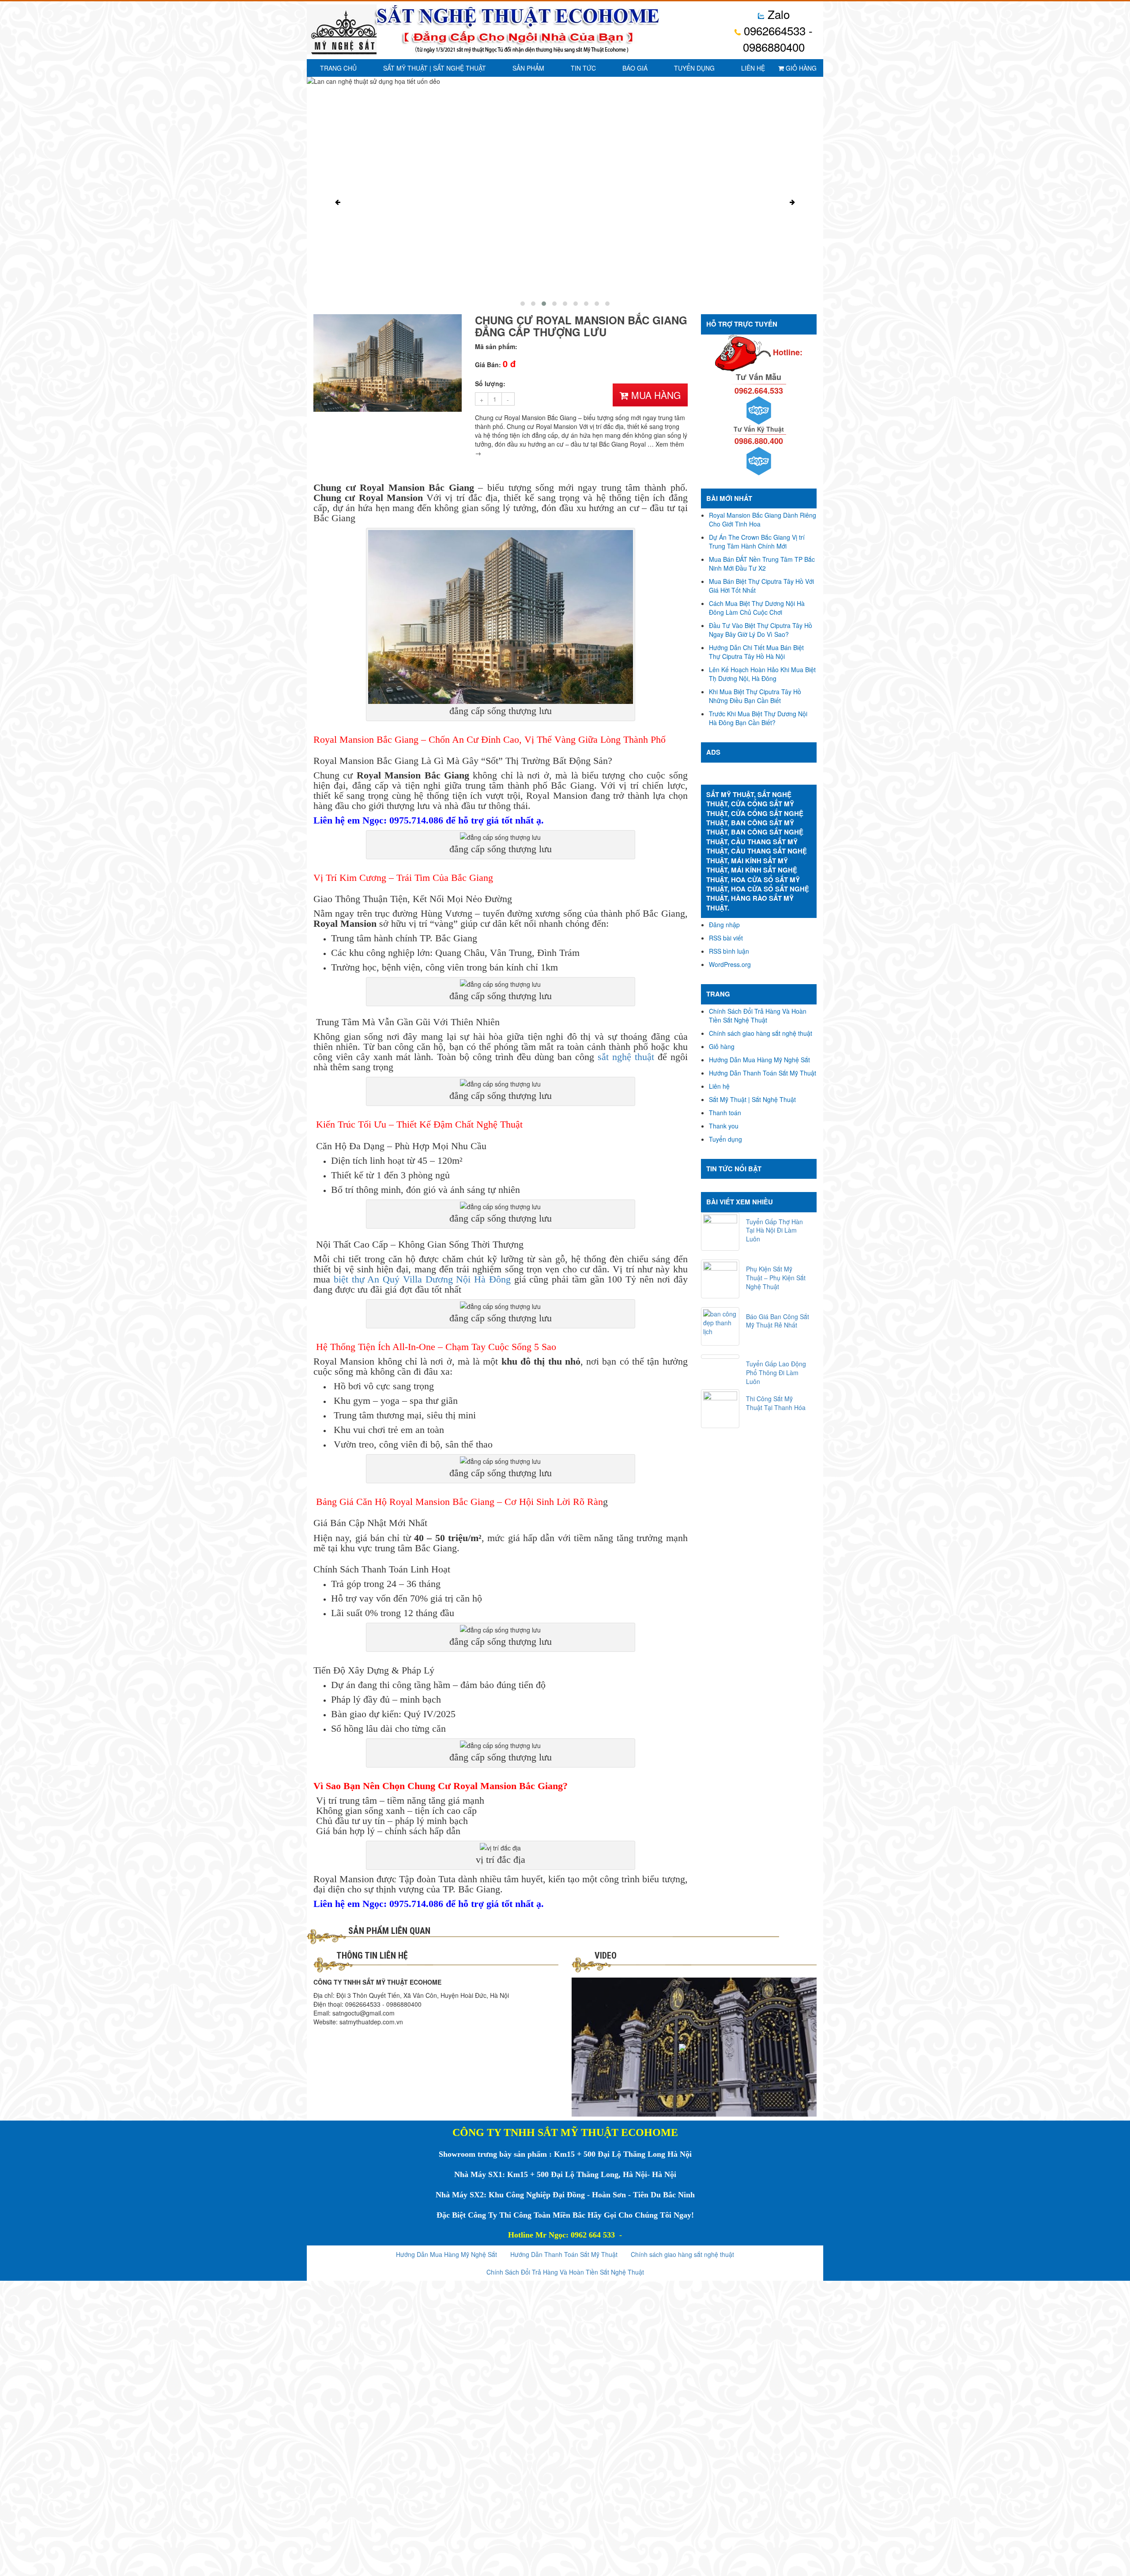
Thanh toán (725, 1113)
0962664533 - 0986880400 (777, 38)
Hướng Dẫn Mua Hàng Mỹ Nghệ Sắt (759, 1060)
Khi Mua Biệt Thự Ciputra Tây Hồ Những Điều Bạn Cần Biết (755, 696)
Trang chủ (338, 68)
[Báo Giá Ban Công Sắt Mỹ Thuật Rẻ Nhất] (720, 1327)
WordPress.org (730, 964)
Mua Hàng (655, 395)
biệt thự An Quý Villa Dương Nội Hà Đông (422, 1279)
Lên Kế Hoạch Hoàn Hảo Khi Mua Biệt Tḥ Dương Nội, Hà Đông (762, 674)
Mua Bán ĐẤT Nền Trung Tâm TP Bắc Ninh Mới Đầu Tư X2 (762, 564)
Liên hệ (753, 68)
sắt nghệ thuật (626, 1057)
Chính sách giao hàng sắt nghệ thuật (761, 1033)
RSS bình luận (729, 951)
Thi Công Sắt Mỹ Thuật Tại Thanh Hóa (776, 1403)
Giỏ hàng (800, 68)
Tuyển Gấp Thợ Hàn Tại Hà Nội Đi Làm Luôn (774, 1230)
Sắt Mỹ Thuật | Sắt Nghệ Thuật (435, 68)
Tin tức (583, 68)
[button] (523, 304)
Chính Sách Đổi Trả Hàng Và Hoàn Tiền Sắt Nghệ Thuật (758, 1015)
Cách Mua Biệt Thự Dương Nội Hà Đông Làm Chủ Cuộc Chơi (757, 608)
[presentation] (338, 202)
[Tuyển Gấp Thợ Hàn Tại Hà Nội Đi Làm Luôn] (720, 1232)
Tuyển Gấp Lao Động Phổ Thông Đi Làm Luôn (776, 1373)
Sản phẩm (528, 68)
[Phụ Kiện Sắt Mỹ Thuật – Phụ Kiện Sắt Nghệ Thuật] (720, 1279)
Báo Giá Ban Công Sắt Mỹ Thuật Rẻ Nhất (778, 1321)
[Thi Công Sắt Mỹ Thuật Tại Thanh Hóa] (720, 1409)
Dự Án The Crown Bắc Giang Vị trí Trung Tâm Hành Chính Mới (757, 542)
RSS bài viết (726, 938)
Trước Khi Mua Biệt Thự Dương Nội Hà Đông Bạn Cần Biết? (758, 718)
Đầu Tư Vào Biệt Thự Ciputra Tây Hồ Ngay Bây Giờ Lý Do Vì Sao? (761, 630)
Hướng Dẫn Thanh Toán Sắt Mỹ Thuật (763, 1073)
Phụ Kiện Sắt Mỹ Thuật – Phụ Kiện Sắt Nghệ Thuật (776, 1278)
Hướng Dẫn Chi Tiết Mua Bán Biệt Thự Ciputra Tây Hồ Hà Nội (756, 652)
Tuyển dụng (694, 68)
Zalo (777, 14)
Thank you (724, 1126)
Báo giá (635, 68)
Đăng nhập (724, 925)
